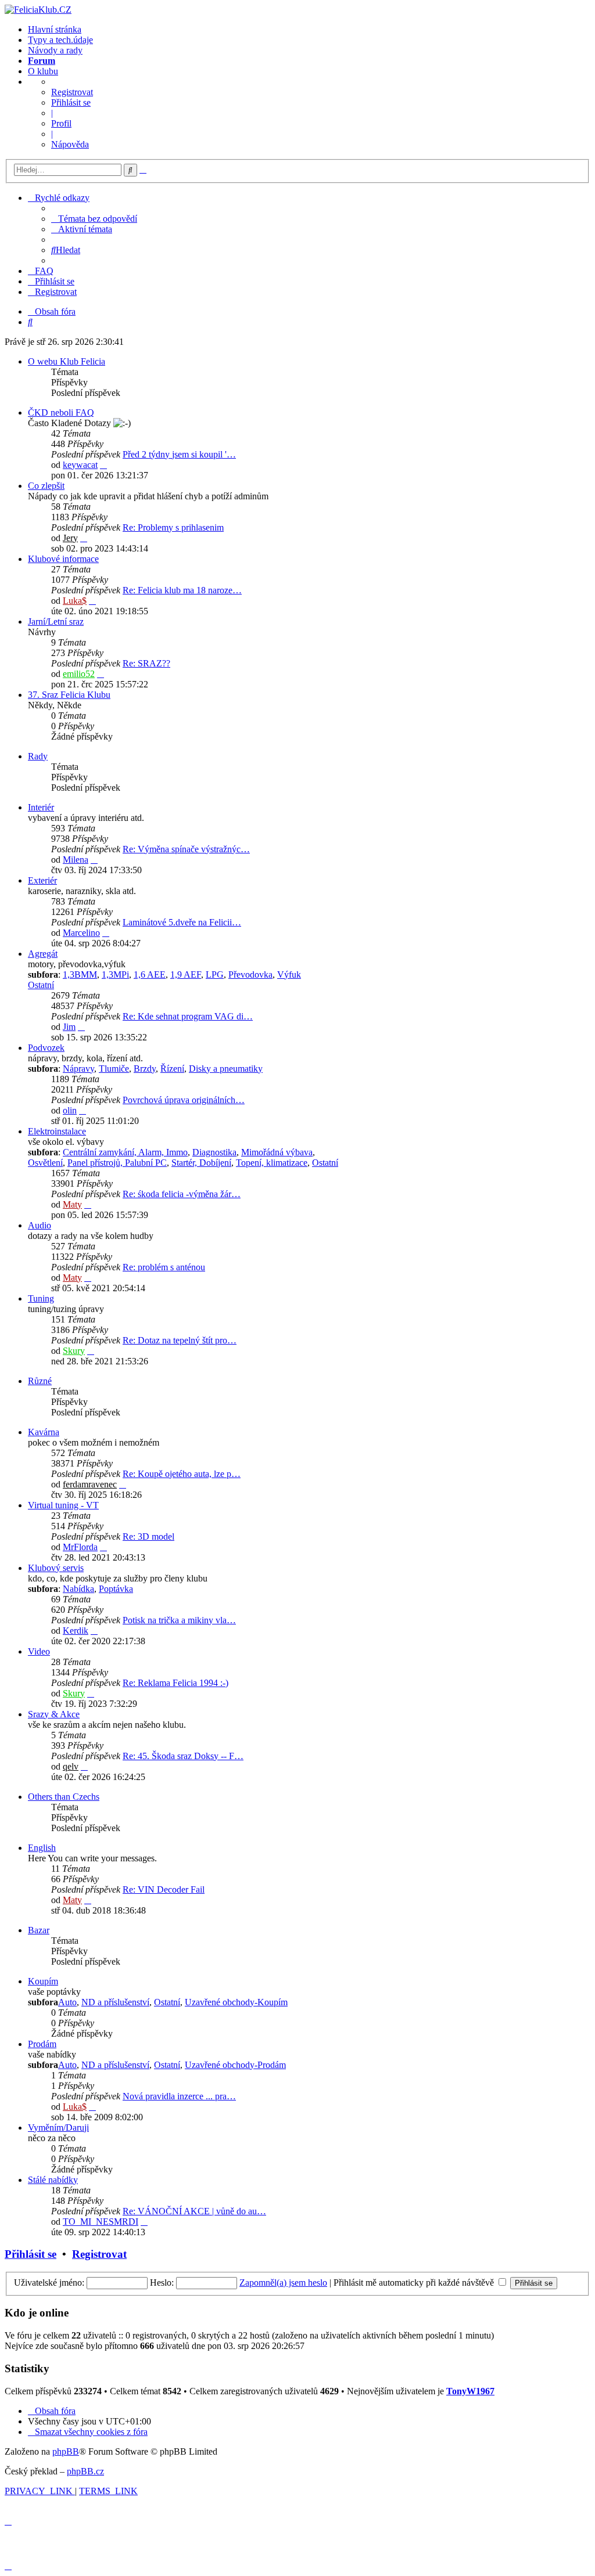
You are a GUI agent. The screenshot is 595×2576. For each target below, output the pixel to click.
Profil (61, 123)
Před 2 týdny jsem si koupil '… (179, 454)
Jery (70, 538)
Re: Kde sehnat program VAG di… (188, 1016)
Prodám (42, 2044)
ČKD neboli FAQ (61, 412)
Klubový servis (56, 1568)
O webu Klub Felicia (67, 361)
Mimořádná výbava (277, 1152)
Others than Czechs (64, 1797)
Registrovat (72, 92)
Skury (74, 1351)
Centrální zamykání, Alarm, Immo (125, 1152)
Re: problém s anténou (164, 1267)
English (42, 1848)
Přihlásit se (71, 102)
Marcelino (81, 933)
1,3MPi (115, 974)
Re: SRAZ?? (146, 663)
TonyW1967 (470, 2391)
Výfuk (289, 974)
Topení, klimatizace (272, 1163)
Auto (67, 2002)
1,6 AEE (150, 974)
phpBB (66, 2451)
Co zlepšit (46, 486)
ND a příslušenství (115, 2002)
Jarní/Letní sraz (56, 622)
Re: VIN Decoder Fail (164, 1889)
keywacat (80, 465)
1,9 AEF (186, 974)
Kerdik (76, 1631)
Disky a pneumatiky (226, 1069)
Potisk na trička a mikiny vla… (179, 1620)
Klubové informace (63, 559)
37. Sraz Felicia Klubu (69, 695)
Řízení (172, 1069)
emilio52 (79, 674)
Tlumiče (114, 1069)
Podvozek (46, 1048)
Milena (76, 860)
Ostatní (41, 985)
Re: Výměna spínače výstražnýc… (186, 849)
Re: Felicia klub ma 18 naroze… (182, 590)
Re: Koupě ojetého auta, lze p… (182, 1474)
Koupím (43, 1981)
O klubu (43, 71)
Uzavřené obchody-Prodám (235, 2065)
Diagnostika (214, 1152)
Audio (40, 1225)
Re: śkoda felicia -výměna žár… (182, 1194)
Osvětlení (45, 1163)
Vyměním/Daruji (58, 2128)
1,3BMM (80, 974)
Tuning (41, 1298)
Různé (40, 1381)
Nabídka (78, 1589)
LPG (215, 974)
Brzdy (145, 1069)
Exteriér (42, 880)
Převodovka (250, 974)
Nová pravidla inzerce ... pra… (179, 2096)
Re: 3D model (148, 1536)
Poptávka (116, 1589)
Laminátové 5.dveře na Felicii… (182, 922)
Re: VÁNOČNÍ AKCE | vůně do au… (194, 2211)
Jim (69, 1027)
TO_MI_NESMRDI (101, 2222)
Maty (72, 1204)
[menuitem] (94, 219)
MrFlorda (80, 1547)
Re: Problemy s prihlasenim (173, 527)
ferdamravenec (90, 1484)
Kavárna (44, 1432)
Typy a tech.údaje (60, 40)
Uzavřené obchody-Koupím (236, 2002)
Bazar (39, 1930)
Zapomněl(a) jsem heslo (283, 2283)
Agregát (43, 954)
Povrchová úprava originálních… (184, 1100)
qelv (71, 1766)
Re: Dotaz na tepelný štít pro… (180, 1340)
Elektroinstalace (57, 1131)
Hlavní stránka (55, 29)
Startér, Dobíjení (201, 1163)
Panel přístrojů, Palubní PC (117, 1163)
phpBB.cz (85, 2471)
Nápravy (78, 1069)
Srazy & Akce (54, 1714)
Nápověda (70, 144)
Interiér (41, 807)
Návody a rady (55, 50)
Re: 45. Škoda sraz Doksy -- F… (183, 1756)
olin (70, 1110)
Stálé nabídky (53, 2180)
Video (39, 1651)
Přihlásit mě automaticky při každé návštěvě (415, 2283)
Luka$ (75, 601)
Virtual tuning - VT (63, 1505)
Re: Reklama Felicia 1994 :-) (175, 1683)
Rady (38, 756)
